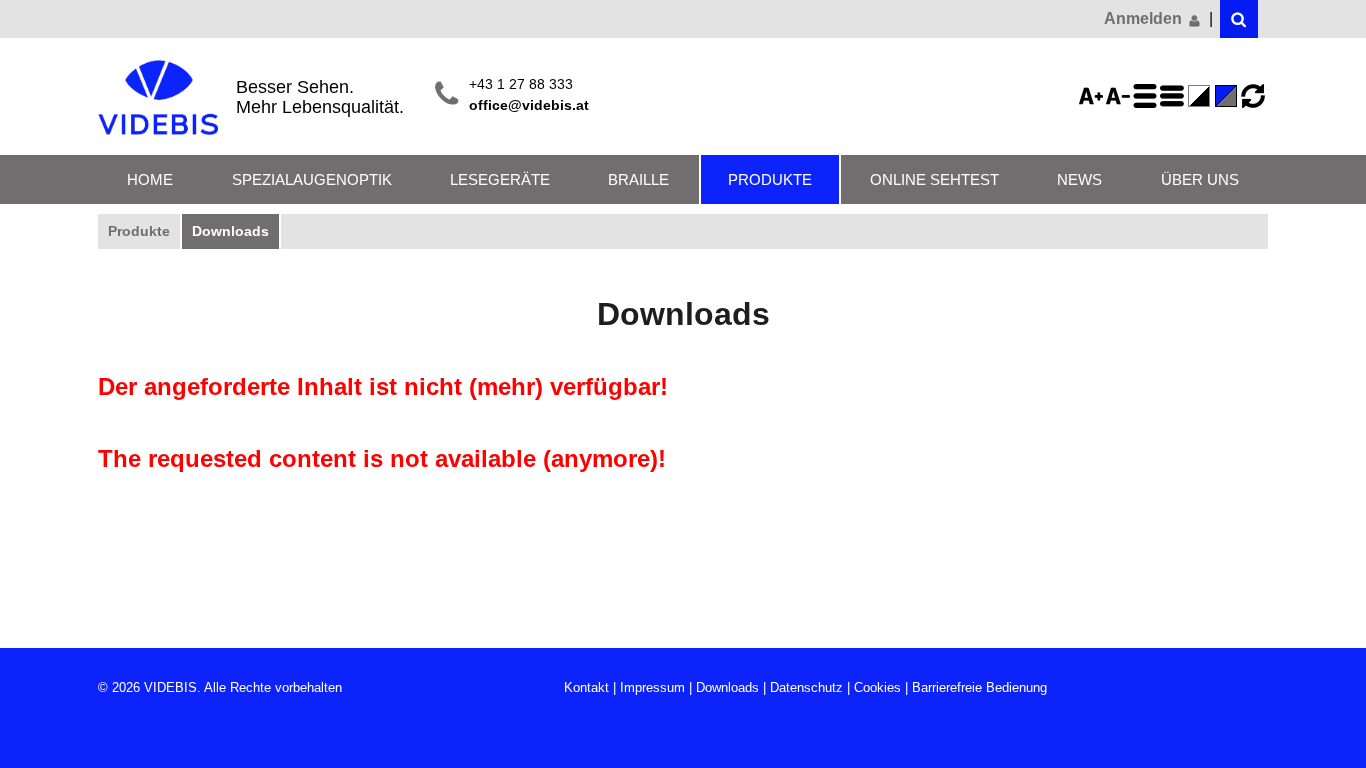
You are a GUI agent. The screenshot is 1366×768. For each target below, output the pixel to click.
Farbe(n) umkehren (1202, 96)
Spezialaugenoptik (312, 179)
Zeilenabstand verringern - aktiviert (1175, 96)
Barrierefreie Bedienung (979, 687)
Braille (638, 179)
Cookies (877, 687)
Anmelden (1145, 18)
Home (150, 179)
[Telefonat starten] (446, 95)
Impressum (652, 687)
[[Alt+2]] (1239, 19)
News (1079, 179)
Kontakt (586, 687)
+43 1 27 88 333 (521, 84)
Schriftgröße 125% (1094, 96)
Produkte (770, 179)
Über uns (1200, 179)
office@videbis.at (529, 105)
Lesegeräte (500, 179)
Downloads (230, 231)
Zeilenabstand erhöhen (1148, 96)
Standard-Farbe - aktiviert (1229, 96)
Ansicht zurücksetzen (1253, 96)
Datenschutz (806, 687)
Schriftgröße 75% (1121, 96)
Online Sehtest (934, 179)
